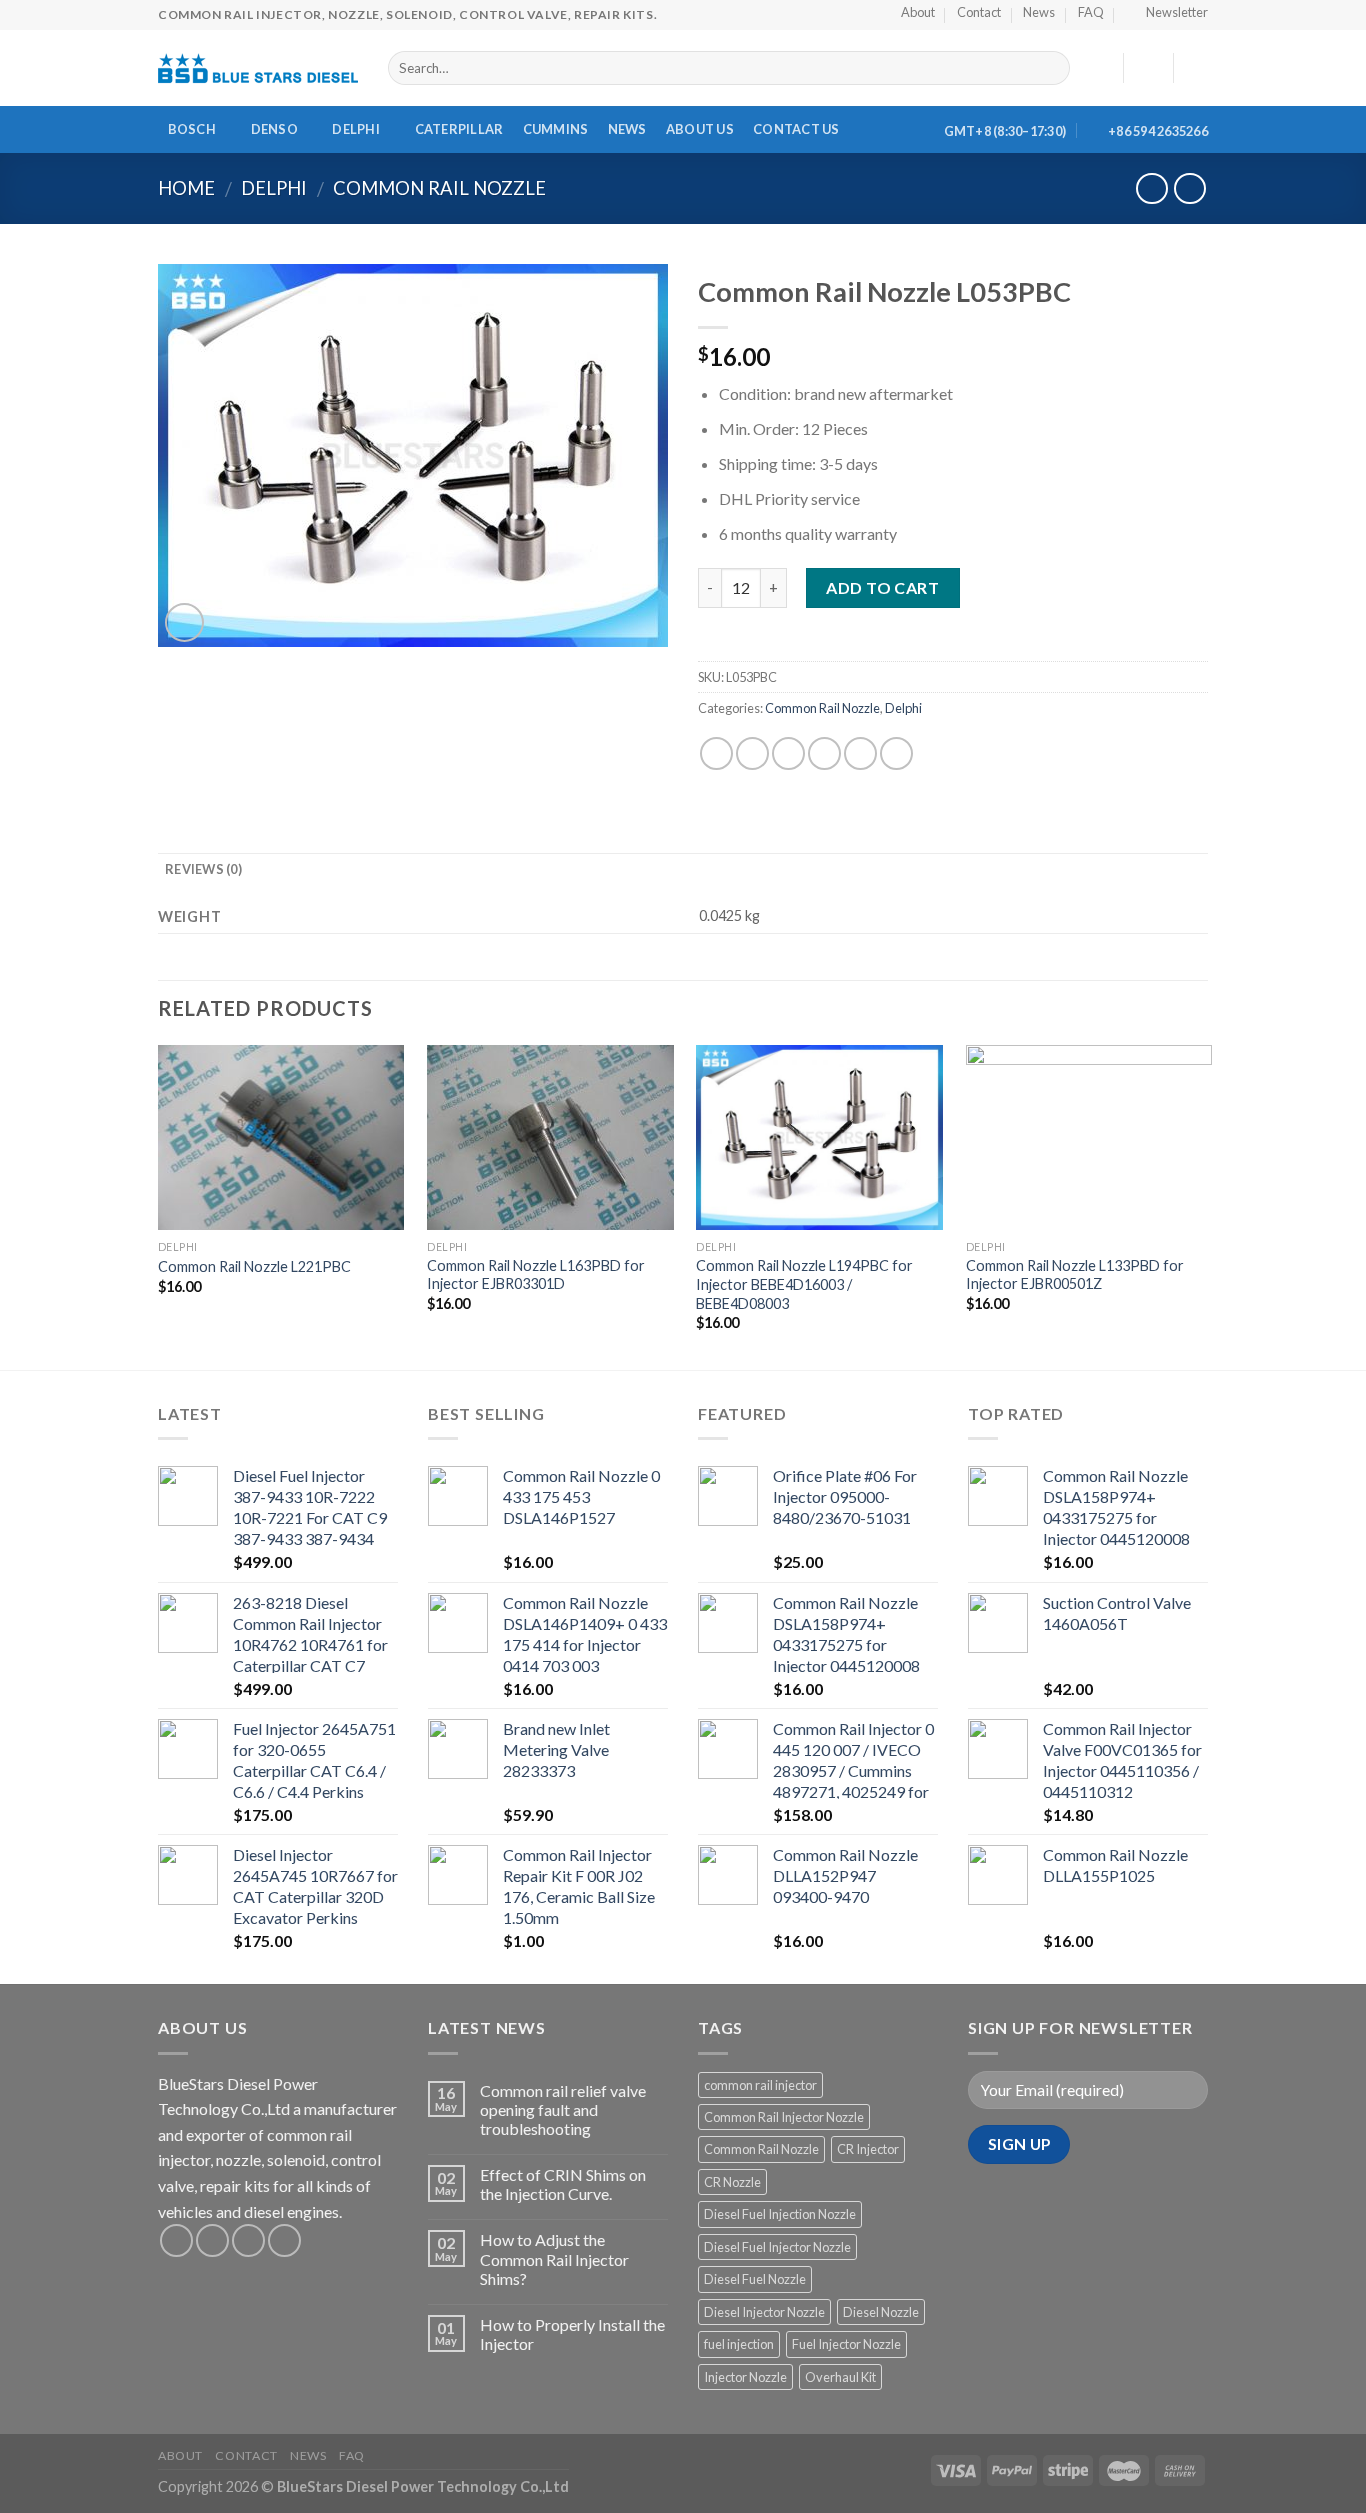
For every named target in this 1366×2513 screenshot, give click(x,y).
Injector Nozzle (745, 2377)
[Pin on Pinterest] (824, 753)
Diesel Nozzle (881, 2312)
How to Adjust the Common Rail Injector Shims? (554, 2258)
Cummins (556, 129)
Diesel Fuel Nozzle (755, 2279)
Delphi (356, 129)
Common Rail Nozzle (439, 188)
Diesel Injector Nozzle (764, 2312)
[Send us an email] (284, 2240)
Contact (246, 2455)
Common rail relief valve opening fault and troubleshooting (563, 2109)
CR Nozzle (732, 2182)
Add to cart (882, 587)
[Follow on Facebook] (176, 2240)
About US (700, 129)
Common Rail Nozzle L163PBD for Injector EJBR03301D (536, 1275)
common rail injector (760, 2085)
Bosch (192, 129)
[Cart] (1198, 68)
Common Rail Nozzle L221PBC (254, 1266)
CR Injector (868, 2149)
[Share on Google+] (860, 753)
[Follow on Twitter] (248, 2240)
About (180, 2455)
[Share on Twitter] (752, 753)
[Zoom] (184, 622)
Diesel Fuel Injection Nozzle (780, 2214)
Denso (274, 129)
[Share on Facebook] (716, 753)
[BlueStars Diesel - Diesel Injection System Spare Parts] (258, 68)
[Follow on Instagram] (212, 2240)
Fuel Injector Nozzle (846, 2344)
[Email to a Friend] (788, 753)
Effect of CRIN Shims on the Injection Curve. (563, 2184)
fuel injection (739, 2344)
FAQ (352, 2455)
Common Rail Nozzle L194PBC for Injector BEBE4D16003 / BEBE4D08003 (804, 1284)
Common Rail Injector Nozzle (784, 2117)
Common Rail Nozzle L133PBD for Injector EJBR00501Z (1075, 1275)
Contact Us (796, 129)
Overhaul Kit (840, 2377)
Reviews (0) (203, 869)
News (627, 129)
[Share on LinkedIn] (896, 753)
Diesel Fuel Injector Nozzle (777, 2247)
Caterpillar (459, 129)
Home (186, 188)
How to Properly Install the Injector (572, 2334)
